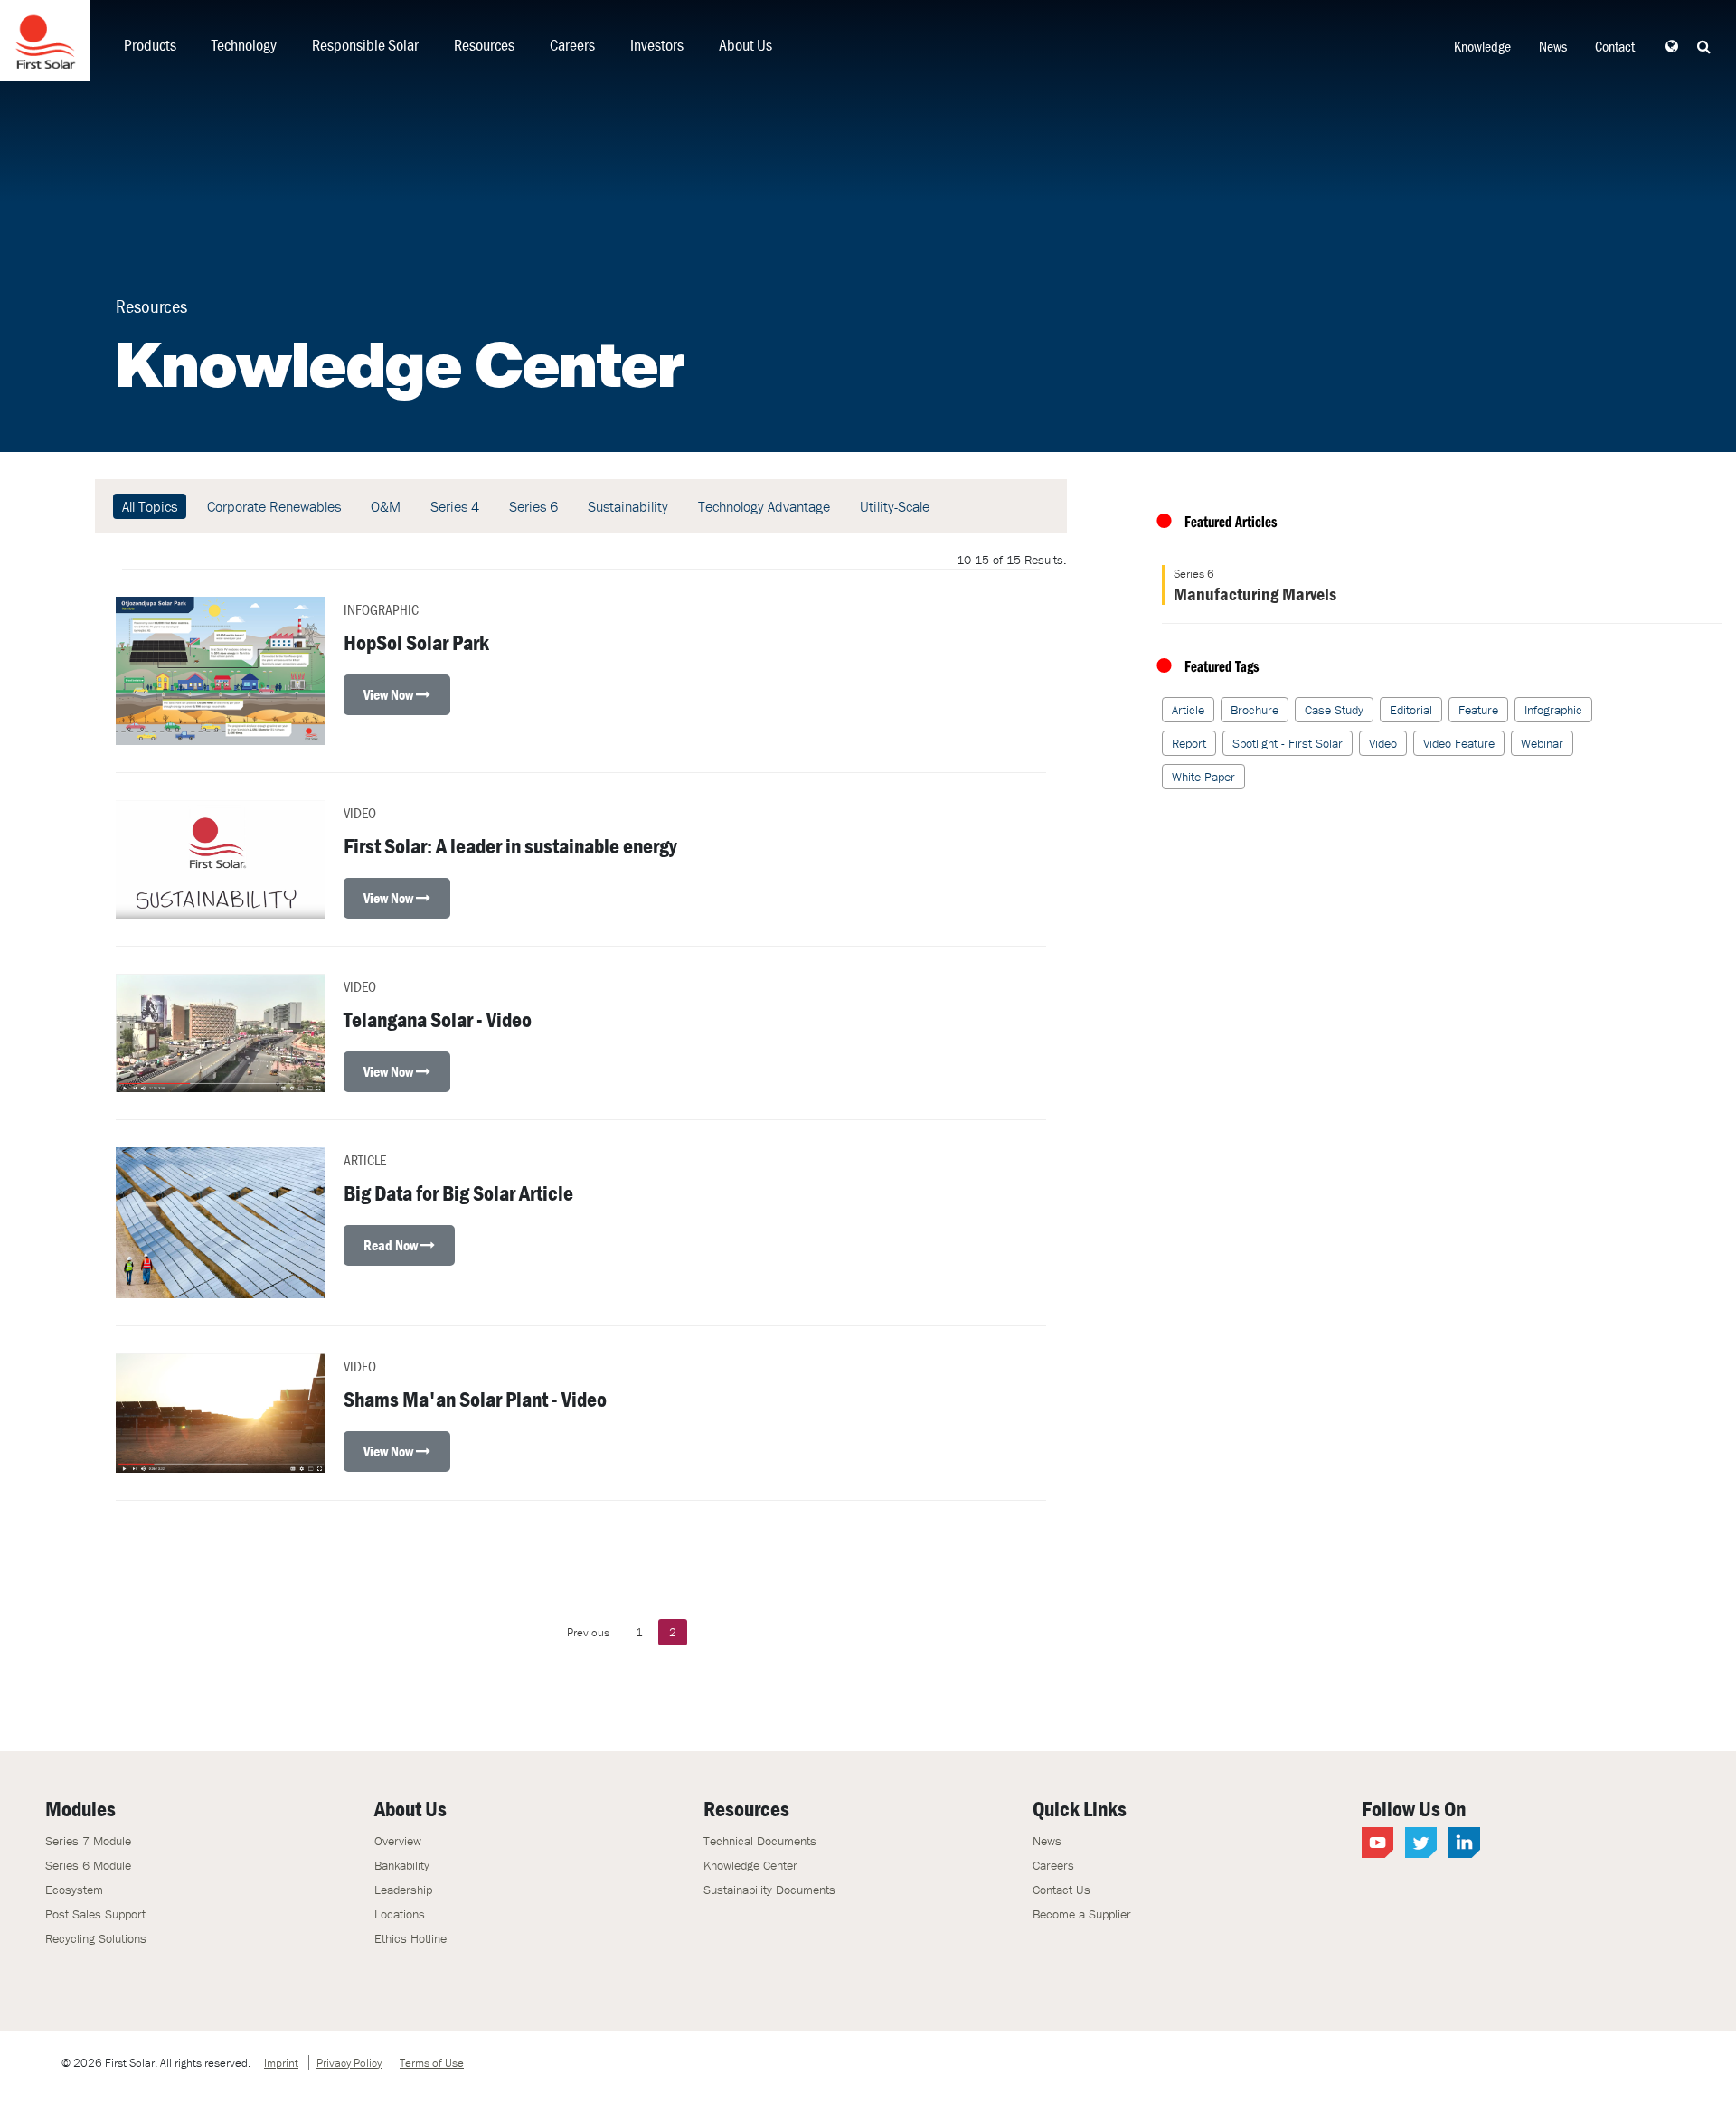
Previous (588, 1632)
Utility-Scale (895, 506)
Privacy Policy (349, 2063)
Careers (572, 45)
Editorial (1411, 710)
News (1553, 46)
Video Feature (1459, 743)
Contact (1615, 46)
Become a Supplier (1082, 1914)
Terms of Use (432, 2063)
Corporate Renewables (274, 506)
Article (1188, 710)
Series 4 (455, 506)
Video (1383, 743)
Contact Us (1061, 1890)
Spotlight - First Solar (1288, 743)
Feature (1478, 710)
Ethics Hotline (410, 1938)
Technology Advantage (764, 506)
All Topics (150, 506)
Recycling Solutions (96, 1938)
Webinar (1542, 743)
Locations (400, 1914)
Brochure (1255, 710)
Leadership (403, 1890)
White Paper (1203, 777)
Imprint (281, 2063)
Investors (657, 45)
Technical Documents (760, 1841)
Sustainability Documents (769, 1890)
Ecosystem (74, 1890)
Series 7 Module (88, 1841)
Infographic (1553, 710)
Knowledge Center (750, 1865)
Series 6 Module (88, 1865)
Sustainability (628, 506)
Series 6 (533, 506)
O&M (386, 506)
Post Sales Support (95, 1914)
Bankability (402, 1865)
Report (1189, 743)
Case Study (1334, 710)
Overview (398, 1841)
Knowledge (1482, 46)
